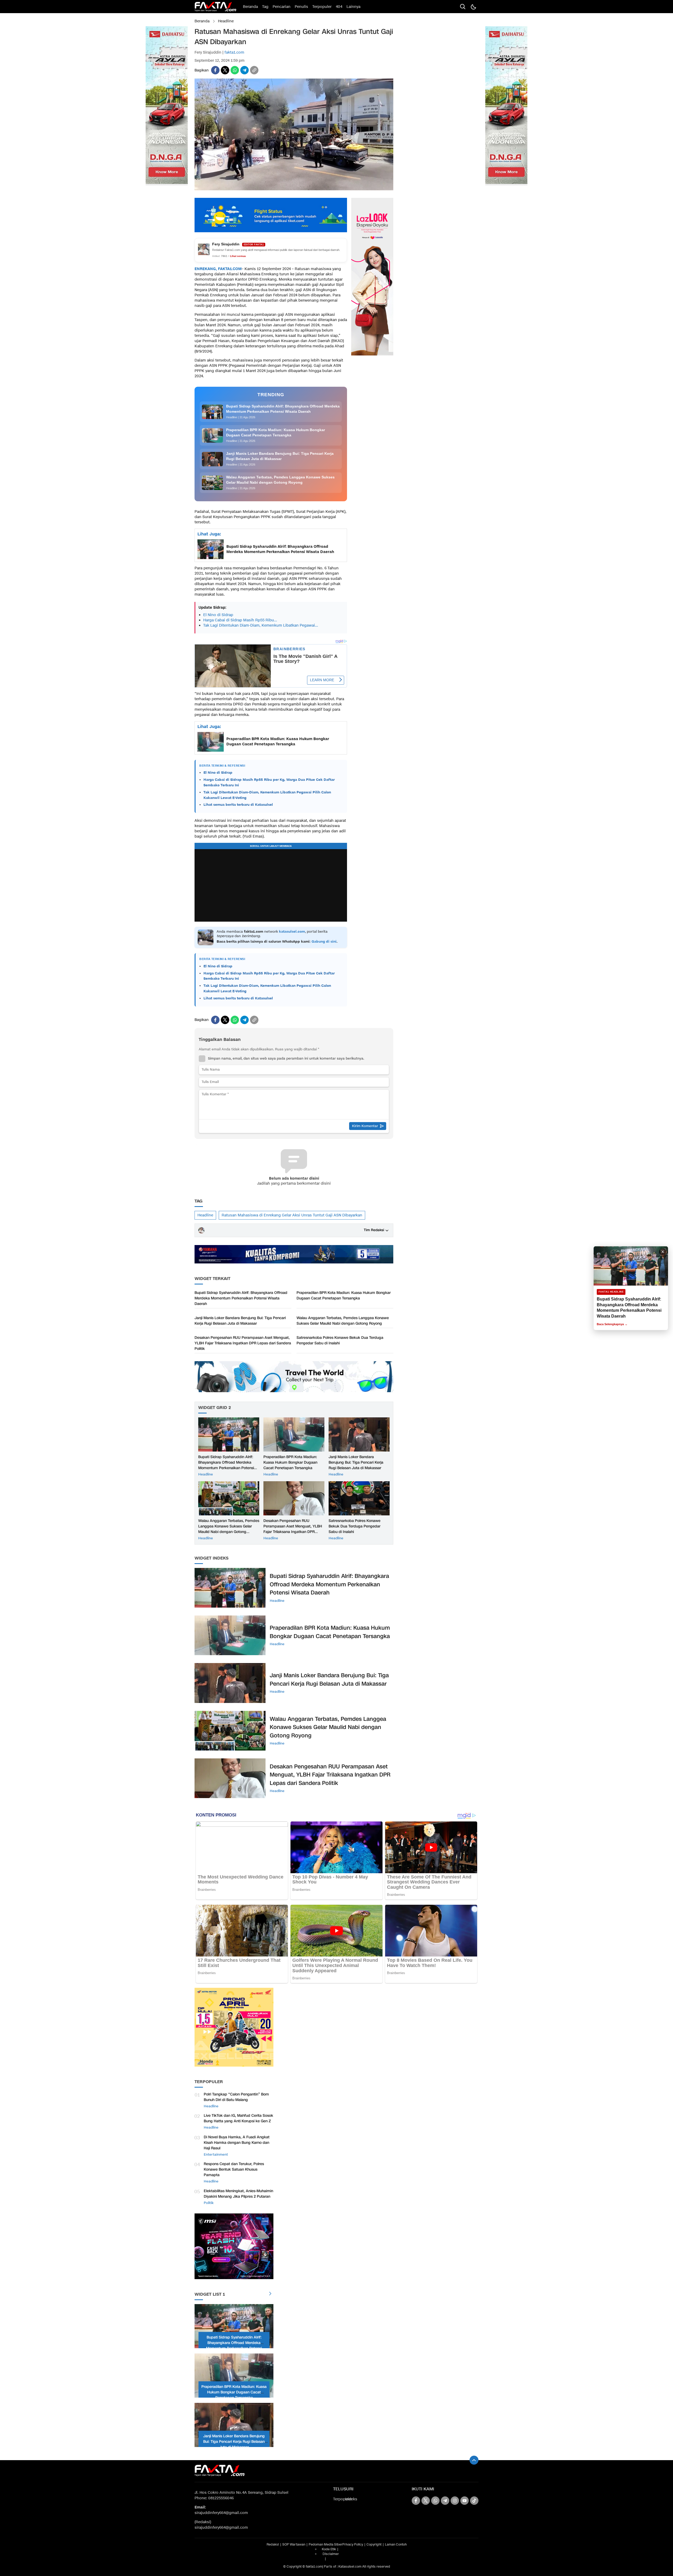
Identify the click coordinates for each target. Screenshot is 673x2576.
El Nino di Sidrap (218, 615)
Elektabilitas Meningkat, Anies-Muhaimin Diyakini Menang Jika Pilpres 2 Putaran (238, 2194)
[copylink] (254, 70)
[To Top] (474, 2460)
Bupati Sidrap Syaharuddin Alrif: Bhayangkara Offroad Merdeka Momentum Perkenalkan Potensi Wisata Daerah (280, 549)
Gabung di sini (324, 942)
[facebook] (215, 70)
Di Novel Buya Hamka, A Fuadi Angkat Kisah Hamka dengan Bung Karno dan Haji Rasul (237, 2143)
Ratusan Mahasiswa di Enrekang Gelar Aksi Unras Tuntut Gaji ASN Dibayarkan (292, 1215)
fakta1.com (234, 52)
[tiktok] (474, 2501)
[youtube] (465, 2501)
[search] (463, 7)
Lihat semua (238, 256)
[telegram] (244, 70)
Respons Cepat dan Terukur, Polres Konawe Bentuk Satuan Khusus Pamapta (234, 2169)
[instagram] (455, 2501)
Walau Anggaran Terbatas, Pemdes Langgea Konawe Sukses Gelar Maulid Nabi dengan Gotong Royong (343, 1321)
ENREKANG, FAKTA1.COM (218, 269)
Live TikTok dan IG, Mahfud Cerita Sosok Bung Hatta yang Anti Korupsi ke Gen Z (238, 2118)
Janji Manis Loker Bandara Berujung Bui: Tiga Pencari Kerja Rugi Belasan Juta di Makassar (240, 1321)
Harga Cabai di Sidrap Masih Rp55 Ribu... (240, 620)
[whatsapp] (235, 70)
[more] (270, 2294)
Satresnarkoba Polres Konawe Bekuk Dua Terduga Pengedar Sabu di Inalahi (340, 1340)
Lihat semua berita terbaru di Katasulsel (238, 805)
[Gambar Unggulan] (294, 189)
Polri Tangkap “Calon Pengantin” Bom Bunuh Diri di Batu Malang (236, 2097)
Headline (226, 21)
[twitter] (225, 70)
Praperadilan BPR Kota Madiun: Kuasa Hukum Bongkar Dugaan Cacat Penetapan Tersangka (278, 742)
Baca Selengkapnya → (612, 1324)
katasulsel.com (292, 932)
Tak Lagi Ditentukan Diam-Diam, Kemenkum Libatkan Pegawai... (261, 625)
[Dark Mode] (473, 7)
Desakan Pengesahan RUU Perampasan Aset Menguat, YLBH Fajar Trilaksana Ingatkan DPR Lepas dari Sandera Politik (243, 1343)
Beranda (202, 21)
